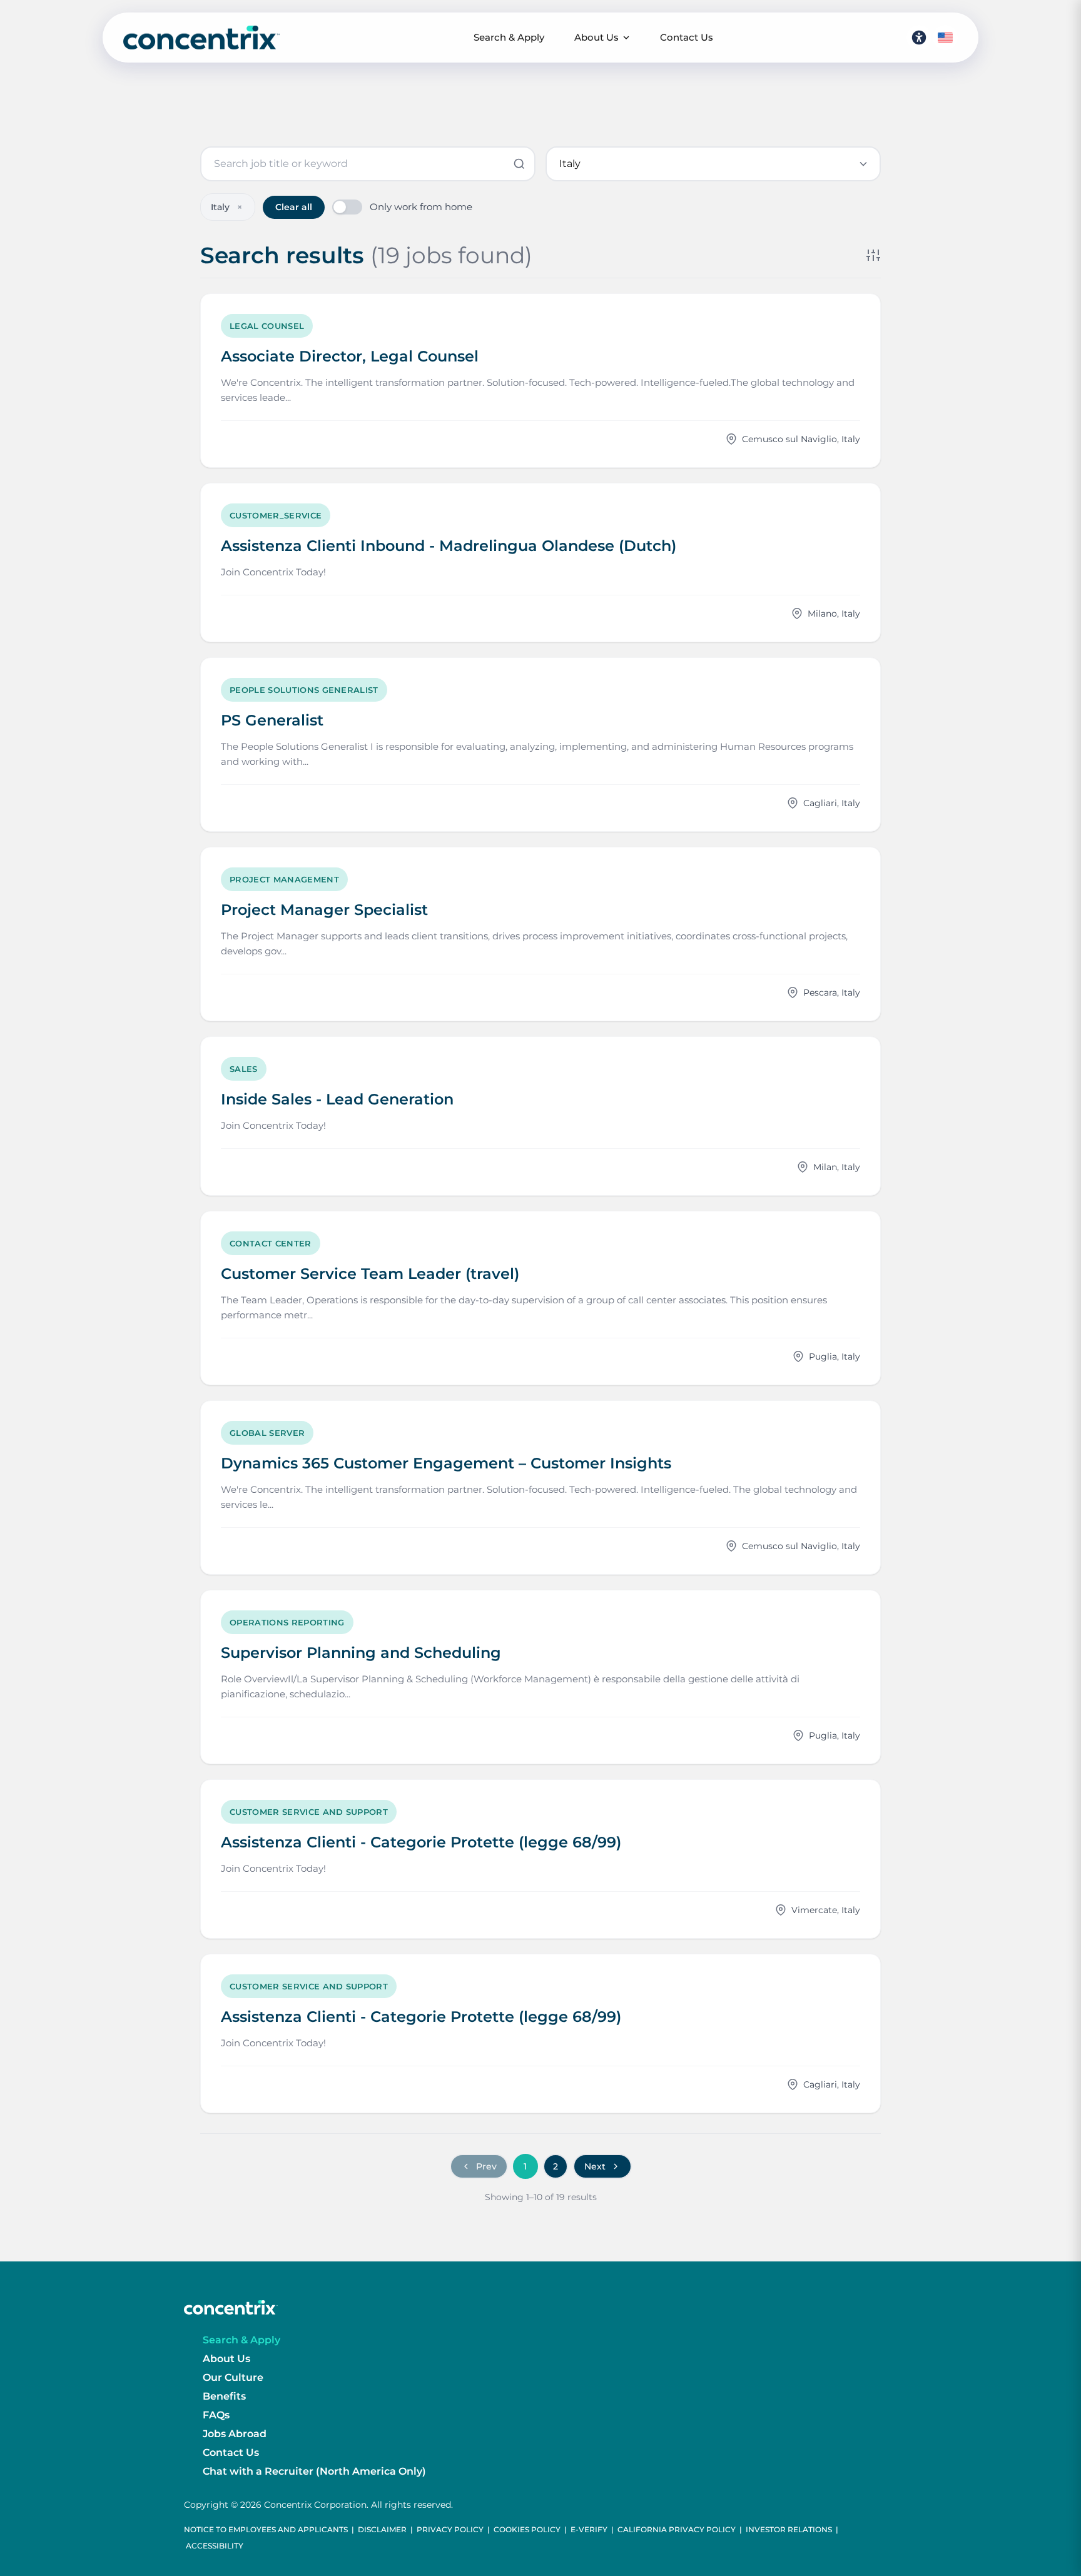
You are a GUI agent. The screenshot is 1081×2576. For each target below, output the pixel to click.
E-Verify (589, 2529)
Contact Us (687, 37)
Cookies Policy (527, 2529)
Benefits (224, 2396)
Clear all (294, 207)
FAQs (216, 2415)
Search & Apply (509, 37)
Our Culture (233, 2377)
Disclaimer (382, 2529)
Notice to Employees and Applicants (266, 2529)
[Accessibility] (919, 38)
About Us (596, 37)
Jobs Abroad (235, 2434)
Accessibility (215, 2546)
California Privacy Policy (677, 2529)
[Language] (945, 38)
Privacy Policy (450, 2529)
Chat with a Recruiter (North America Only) (314, 2471)
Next (595, 2166)
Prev (486, 2166)
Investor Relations (789, 2529)
